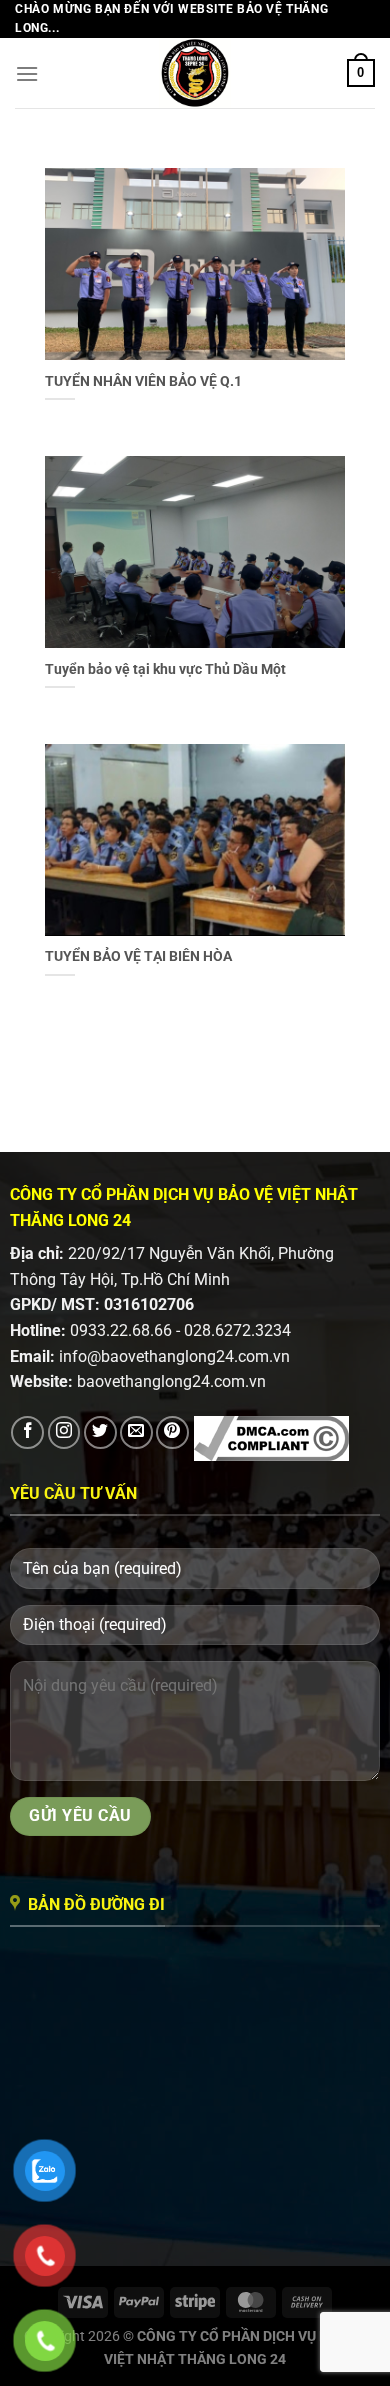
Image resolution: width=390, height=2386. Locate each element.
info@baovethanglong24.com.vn (174, 1356)
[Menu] (27, 73)
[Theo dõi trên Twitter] (100, 1432)
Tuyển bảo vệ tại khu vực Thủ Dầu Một (165, 669)
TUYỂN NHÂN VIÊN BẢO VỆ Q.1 (143, 381)
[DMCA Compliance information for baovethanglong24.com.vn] (271, 1437)
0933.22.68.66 (121, 1330)
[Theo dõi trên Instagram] (64, 1432)
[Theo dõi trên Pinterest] (172, 1432)
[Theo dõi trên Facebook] (27, 1432)
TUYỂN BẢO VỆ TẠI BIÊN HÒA (138, 956)
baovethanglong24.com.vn (171, 1381)
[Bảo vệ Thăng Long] (195, 73)
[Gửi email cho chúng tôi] (136, 1432)
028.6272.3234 (237, 1330)
